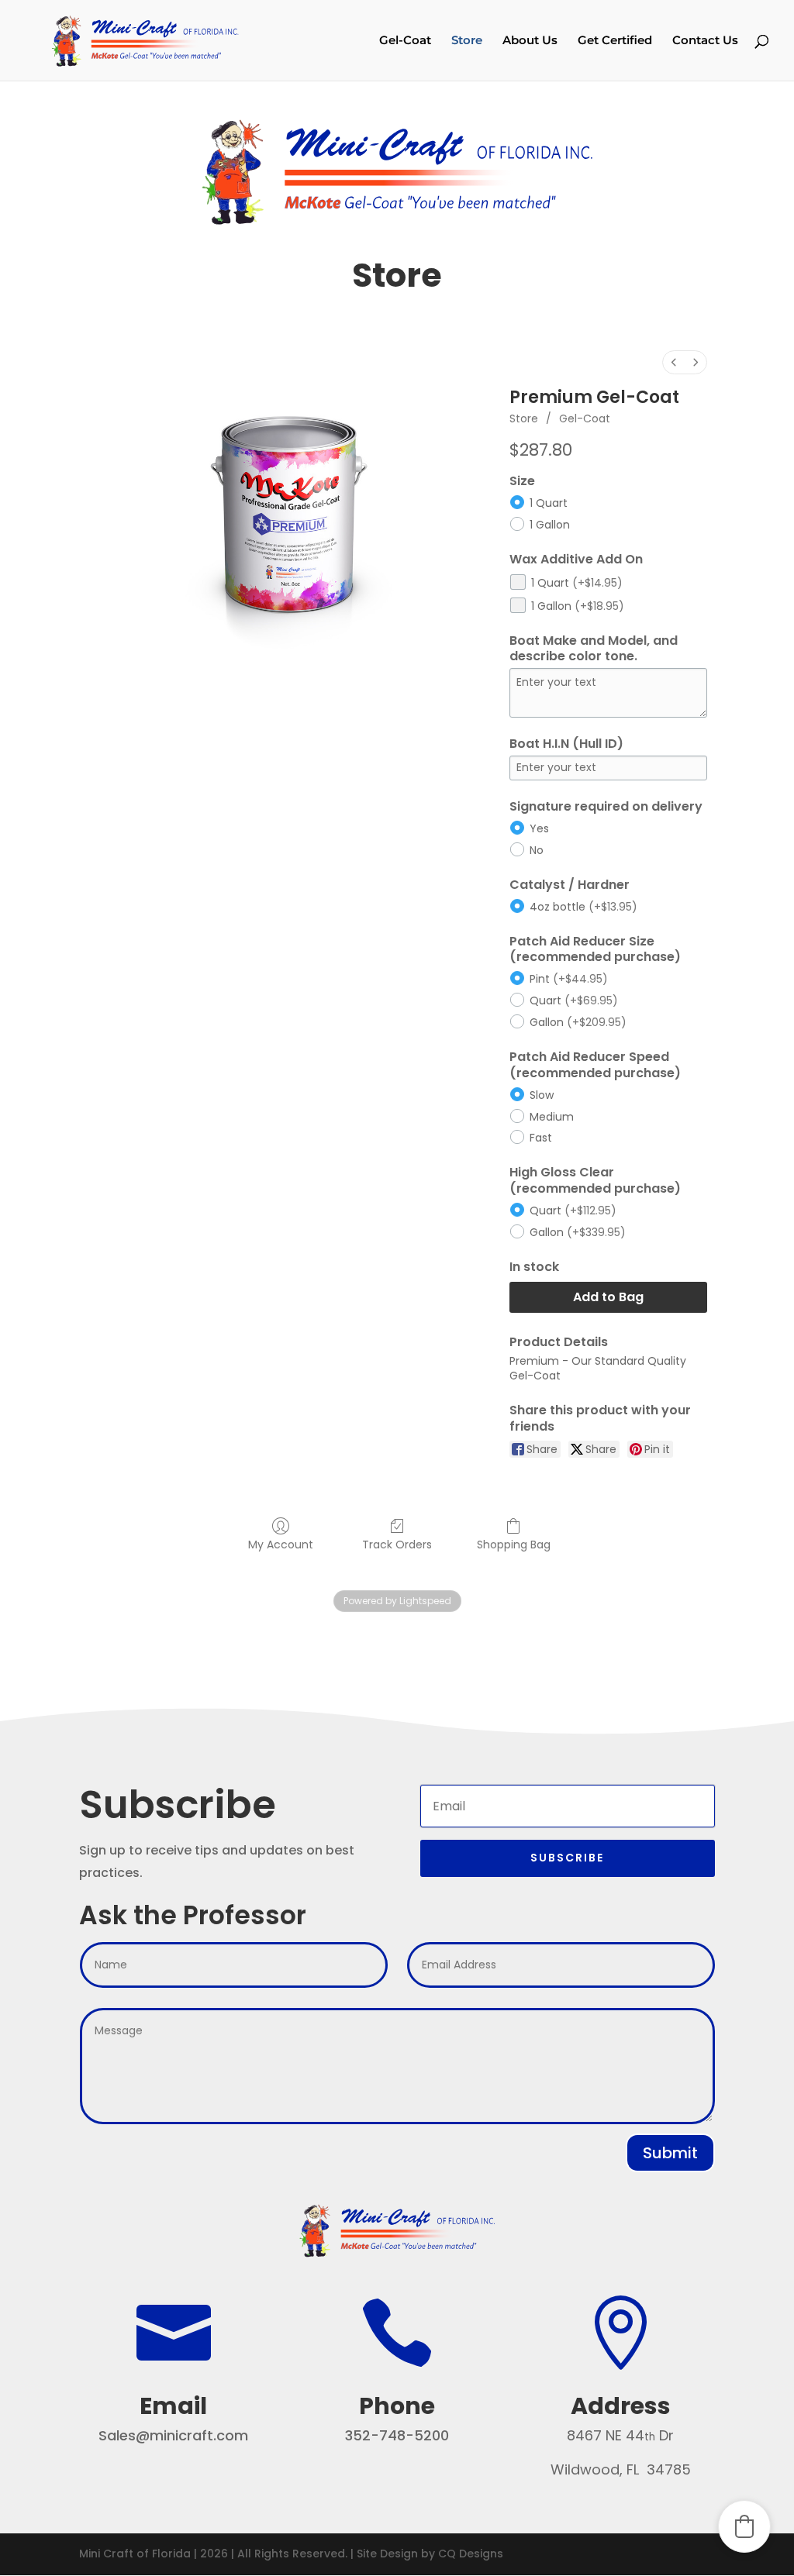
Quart (574, 1000)
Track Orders (397, 1544)
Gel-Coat (405, 41)
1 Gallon (550, 525)
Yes (539, 828)
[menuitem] (674, 362)
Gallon (578, 1022)
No (537, 850)
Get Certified (615, 41)
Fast (541, 1138)
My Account (281, 1544)
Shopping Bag (514, 1544)
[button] (744, 2526)
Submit (670, 2153)
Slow (542, 1095)
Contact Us (705, 41)
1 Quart (549, 503)
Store (467, 41)
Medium (552, 1117)
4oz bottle (583, 907)
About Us (530, 41)
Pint (569, 979)
